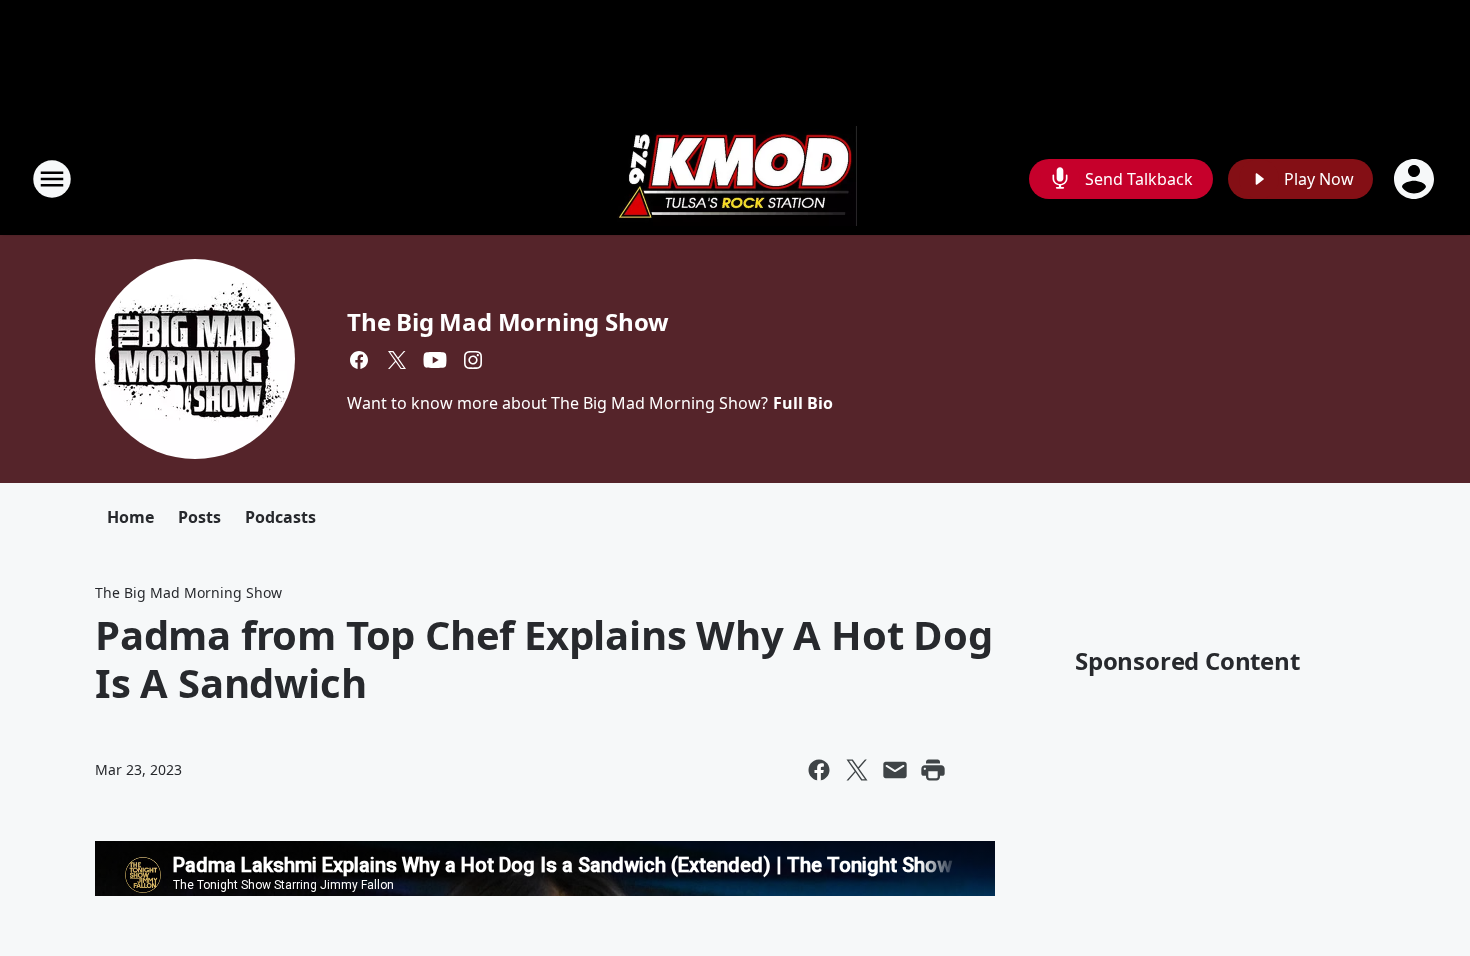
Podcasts (280, 517)
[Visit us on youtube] (435, 360)
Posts (199, 517)
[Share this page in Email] (895, 770)
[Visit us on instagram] (473, 360)
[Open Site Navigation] (52, 179)
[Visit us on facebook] (359, 360)
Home (130, 517)
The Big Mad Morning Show (508, 321)
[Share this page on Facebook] (819, 770)
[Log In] (1416, 179)
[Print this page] (933, 770)
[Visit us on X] (397, 360)
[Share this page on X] (857, 770)
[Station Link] (735, 178)
